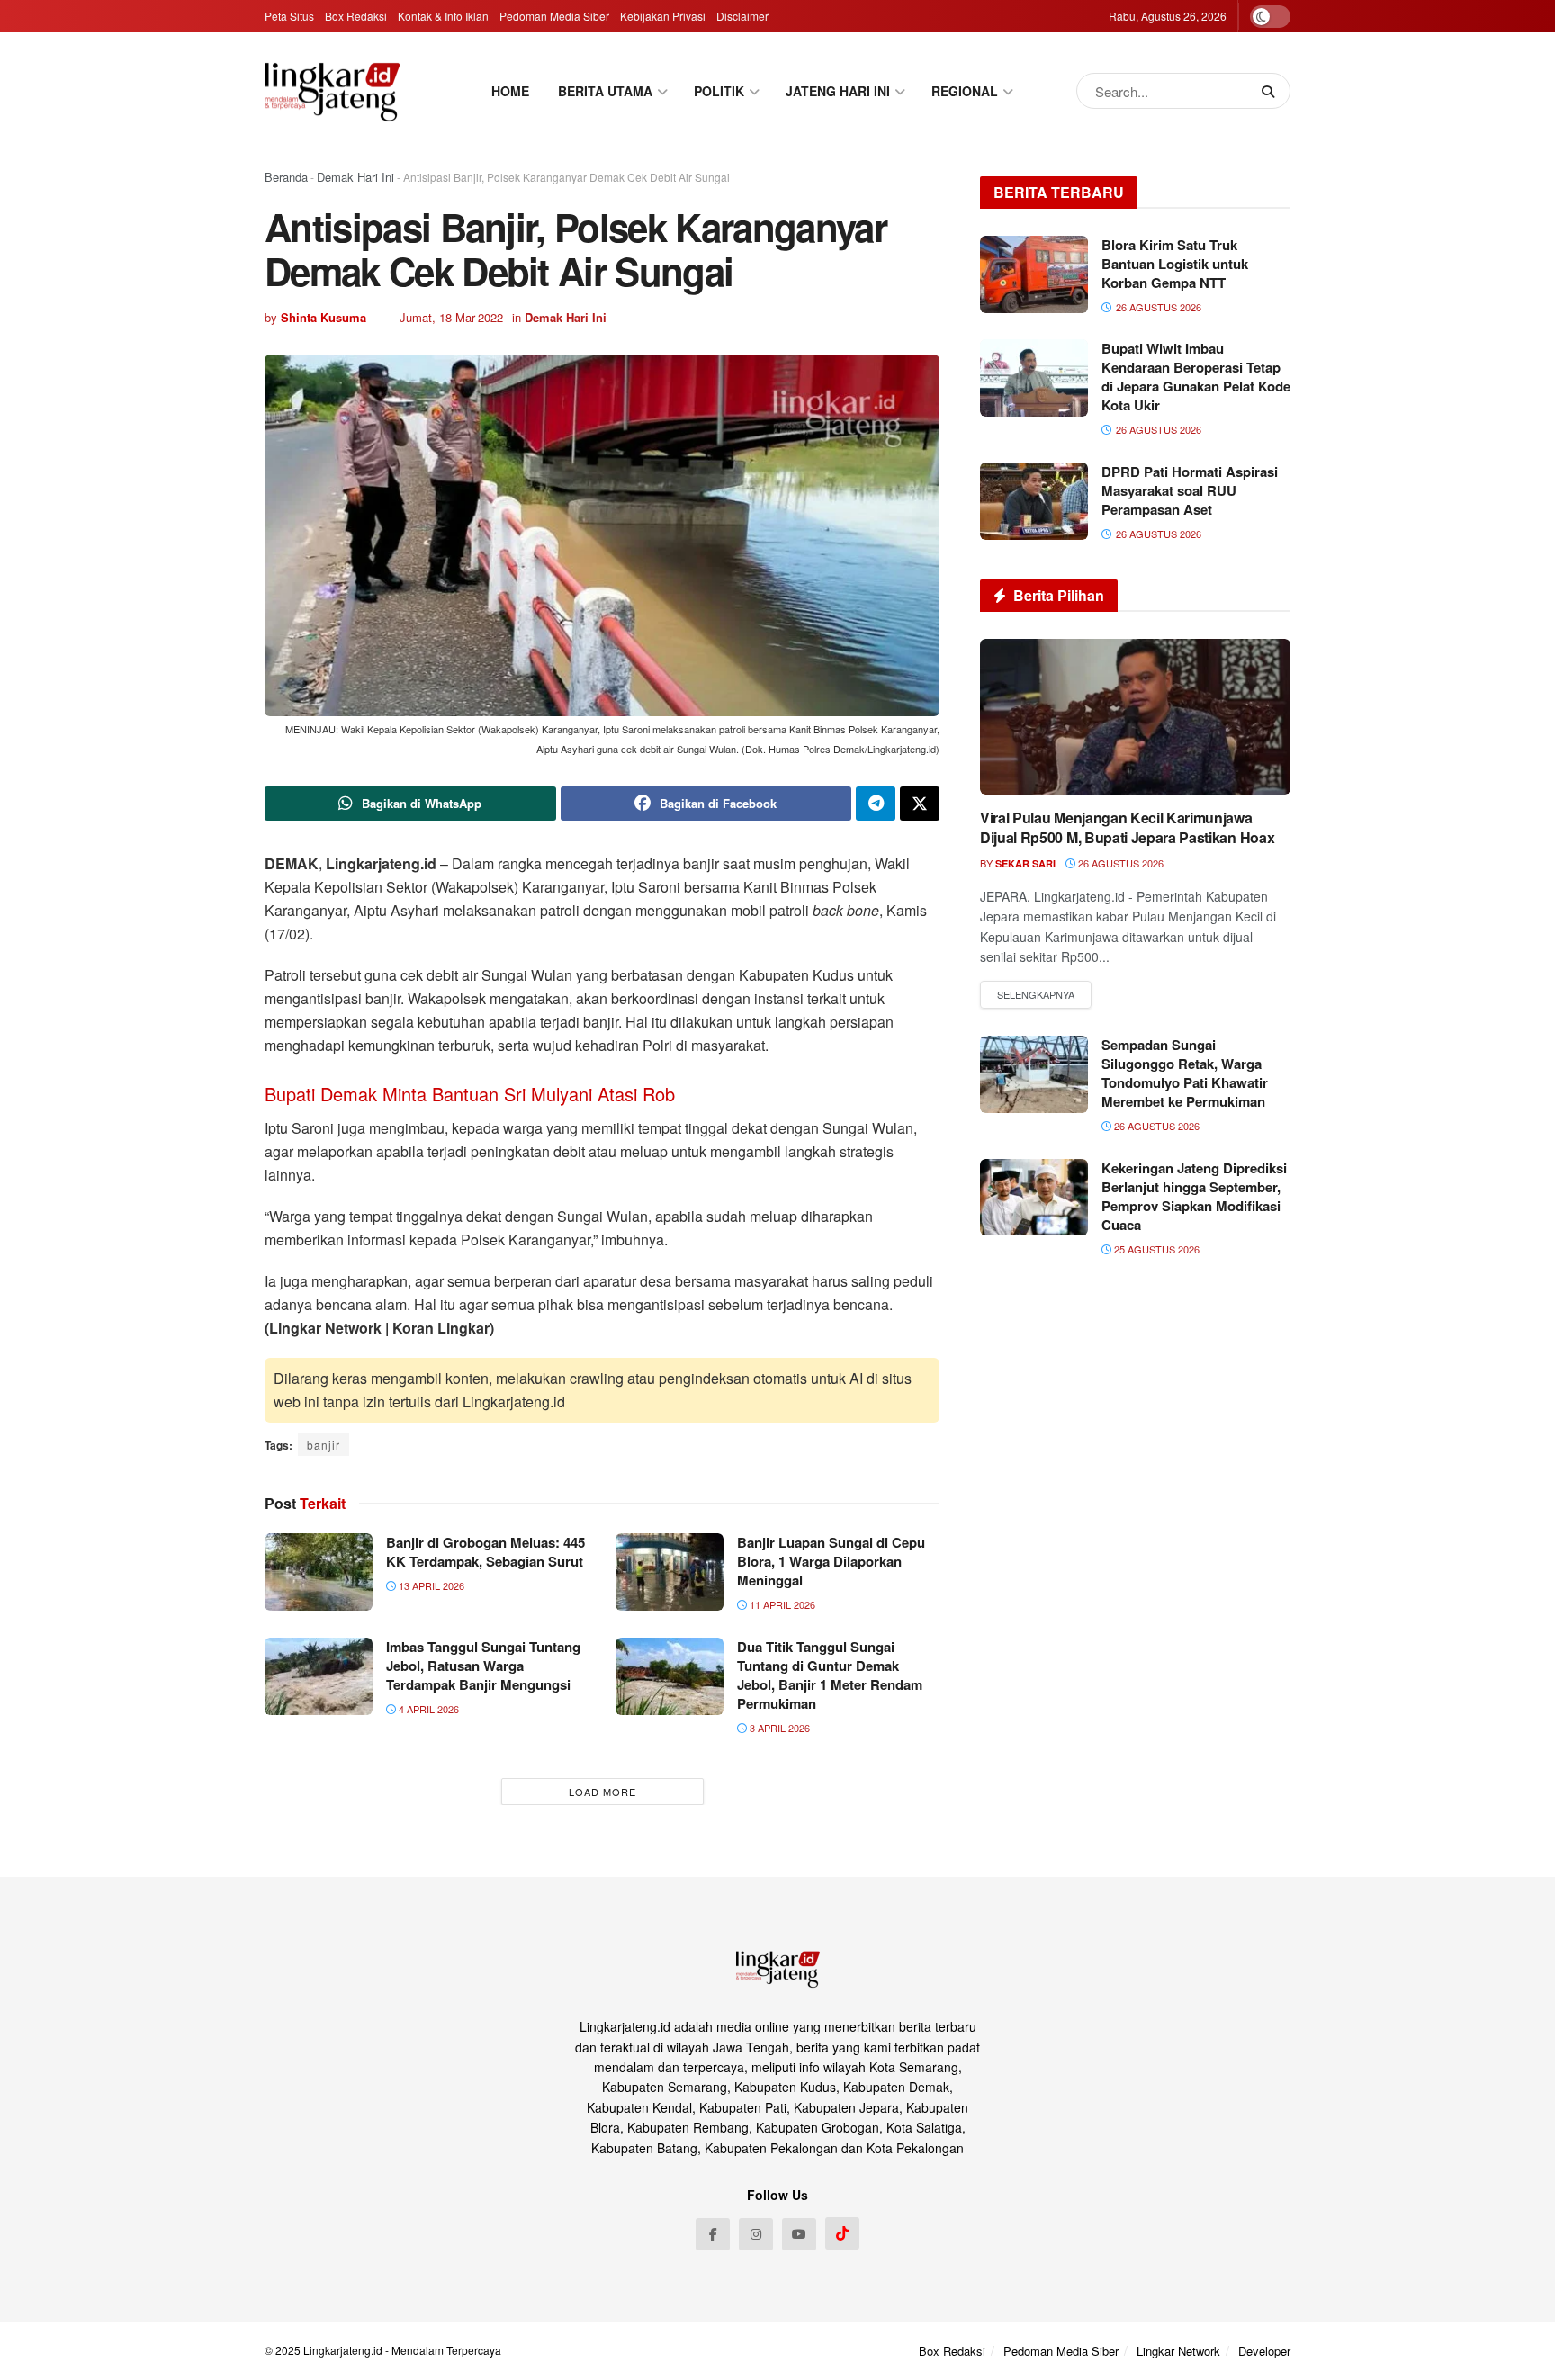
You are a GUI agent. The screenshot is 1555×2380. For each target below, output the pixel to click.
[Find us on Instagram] (756, 2234)
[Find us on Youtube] (799, 2234)
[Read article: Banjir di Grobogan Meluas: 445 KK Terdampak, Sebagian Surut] (319, 1572)
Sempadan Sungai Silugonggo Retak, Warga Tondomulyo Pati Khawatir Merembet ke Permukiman (1185, 1073)
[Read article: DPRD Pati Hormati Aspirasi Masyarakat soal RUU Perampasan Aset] (1034, 501)
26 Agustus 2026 (1119, 863)
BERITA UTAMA (605, 91)
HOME (510, 91)
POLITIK (719, 91)
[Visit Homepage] (332, 91)
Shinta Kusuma (324, 317)
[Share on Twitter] (920, 804)
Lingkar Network (1178, 2351)
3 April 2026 (778, 1728)
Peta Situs (289, 16)
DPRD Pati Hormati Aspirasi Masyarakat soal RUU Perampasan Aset (1190, 490)
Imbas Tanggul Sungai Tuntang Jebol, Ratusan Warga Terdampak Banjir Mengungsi (483, 1666)
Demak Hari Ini (355, 177)
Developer (1264, 2351)
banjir (324, 1445)
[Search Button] (1272, 91)
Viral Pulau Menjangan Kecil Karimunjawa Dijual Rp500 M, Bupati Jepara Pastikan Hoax (1127, 827)
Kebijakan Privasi (663, 16)
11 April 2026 (781, 1604)
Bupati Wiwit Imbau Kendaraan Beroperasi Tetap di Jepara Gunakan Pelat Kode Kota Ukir (1196, 377)
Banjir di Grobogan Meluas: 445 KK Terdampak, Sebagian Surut (485, 1552)
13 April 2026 (430, 1585)
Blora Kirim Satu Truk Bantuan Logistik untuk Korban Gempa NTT (1175, 264)
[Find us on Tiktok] (842, 2233)
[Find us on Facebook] (713, 2234)
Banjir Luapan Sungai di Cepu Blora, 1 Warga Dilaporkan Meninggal (831, 1561)
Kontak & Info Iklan (443, 16)
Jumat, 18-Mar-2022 (451, 317)
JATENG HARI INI (838, 91)
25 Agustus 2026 (1155, 1249)
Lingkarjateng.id (343, 2350)
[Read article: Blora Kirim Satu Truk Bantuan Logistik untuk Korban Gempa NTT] (1034, 274)
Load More (602, 1792)
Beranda (286, 177)
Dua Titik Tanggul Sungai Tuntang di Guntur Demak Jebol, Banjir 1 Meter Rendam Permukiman (830, 1675)
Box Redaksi (356, 16)
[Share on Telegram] (876, 804)
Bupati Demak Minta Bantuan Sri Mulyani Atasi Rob (470, 1094)
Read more (1036, 995)
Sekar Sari (1025, 863)
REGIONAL (965, 91)
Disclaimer (742, 16)
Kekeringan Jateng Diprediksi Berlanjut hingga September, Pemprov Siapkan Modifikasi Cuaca (1194, 1196)
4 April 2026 (427, 1709)
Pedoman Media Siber (554, 16)
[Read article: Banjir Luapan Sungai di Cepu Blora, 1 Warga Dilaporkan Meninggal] (670, 1572)
